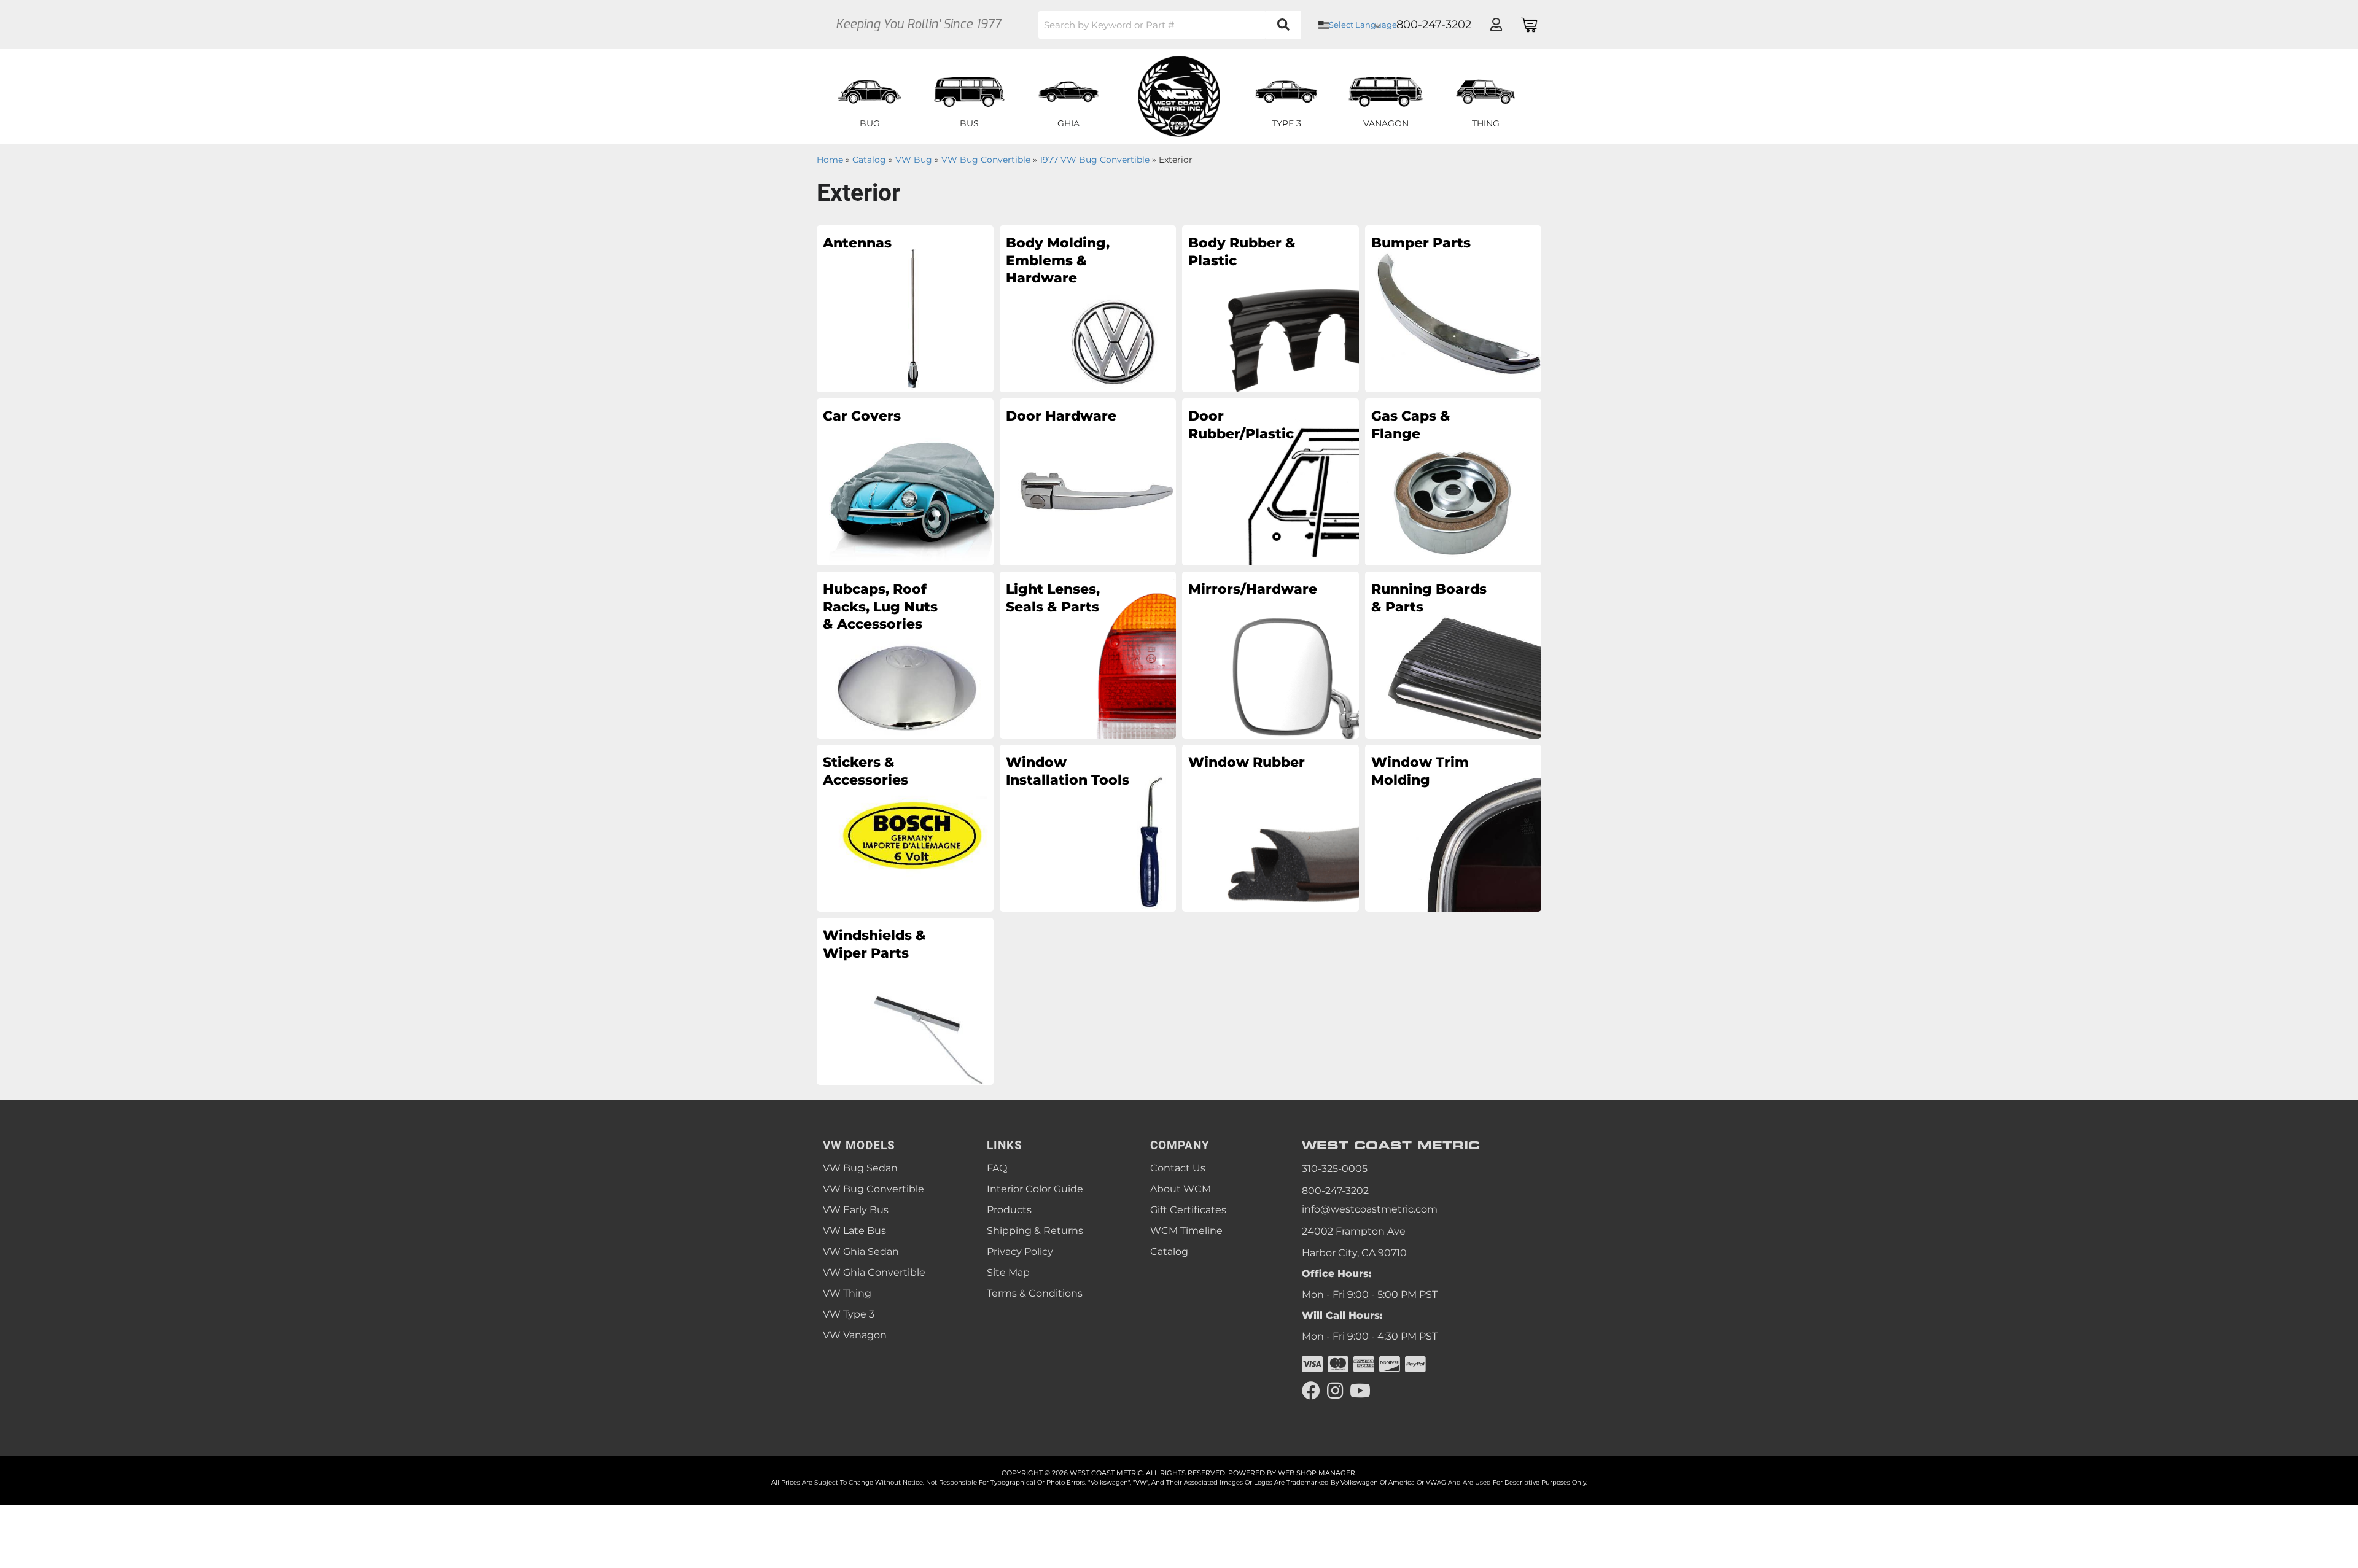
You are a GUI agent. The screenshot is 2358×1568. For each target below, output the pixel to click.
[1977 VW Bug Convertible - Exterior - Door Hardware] (1088, 481)
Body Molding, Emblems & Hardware (1058, 260)
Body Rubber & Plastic (1242, 252)
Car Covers (862, 416)
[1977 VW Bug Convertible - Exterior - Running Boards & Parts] (1453, 654)
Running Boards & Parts (1429, 598)
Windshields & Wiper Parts (874, 944)
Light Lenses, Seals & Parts (1053, 598)
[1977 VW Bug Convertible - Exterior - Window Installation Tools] (1088, 828)
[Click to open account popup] (1496, 25)
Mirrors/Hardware (1250, 589)
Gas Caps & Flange (1411, 425)
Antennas (857, 243)
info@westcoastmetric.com (1370, 1209)
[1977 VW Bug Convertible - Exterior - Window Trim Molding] (1453, 828)
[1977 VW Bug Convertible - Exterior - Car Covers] (905, 481)
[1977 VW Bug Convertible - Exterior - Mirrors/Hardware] (1270, 654)
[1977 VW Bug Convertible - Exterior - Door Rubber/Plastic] (1270, 481)
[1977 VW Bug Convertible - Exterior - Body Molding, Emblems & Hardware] (1088, 308)
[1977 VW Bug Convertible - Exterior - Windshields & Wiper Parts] (905, 1001)
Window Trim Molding (1420, 771)
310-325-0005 (1335, 1169)
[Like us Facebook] (1311, 1391)
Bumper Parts (1421, 243)
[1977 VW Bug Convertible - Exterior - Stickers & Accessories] (905, 828)
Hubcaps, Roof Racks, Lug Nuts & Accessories (880, 607)
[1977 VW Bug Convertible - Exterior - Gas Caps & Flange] (1453, 481)
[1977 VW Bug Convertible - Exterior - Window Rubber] (1270, 828)
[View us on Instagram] (1335, 1391)
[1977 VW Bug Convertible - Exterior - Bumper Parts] (1453, 308)
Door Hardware (1061, 416)
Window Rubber (1247, 762)
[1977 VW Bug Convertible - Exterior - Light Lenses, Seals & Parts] (1088, 654)
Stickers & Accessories (866, 771)
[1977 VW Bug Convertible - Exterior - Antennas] (905, 308)
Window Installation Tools (1068, 771)
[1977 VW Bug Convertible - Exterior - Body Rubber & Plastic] (1270, 308)
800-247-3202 (1335, 1191)
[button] (1170, 25)
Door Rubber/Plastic (1241, 425)
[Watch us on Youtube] (1360, 1391)
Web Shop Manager (1317, 1473)
